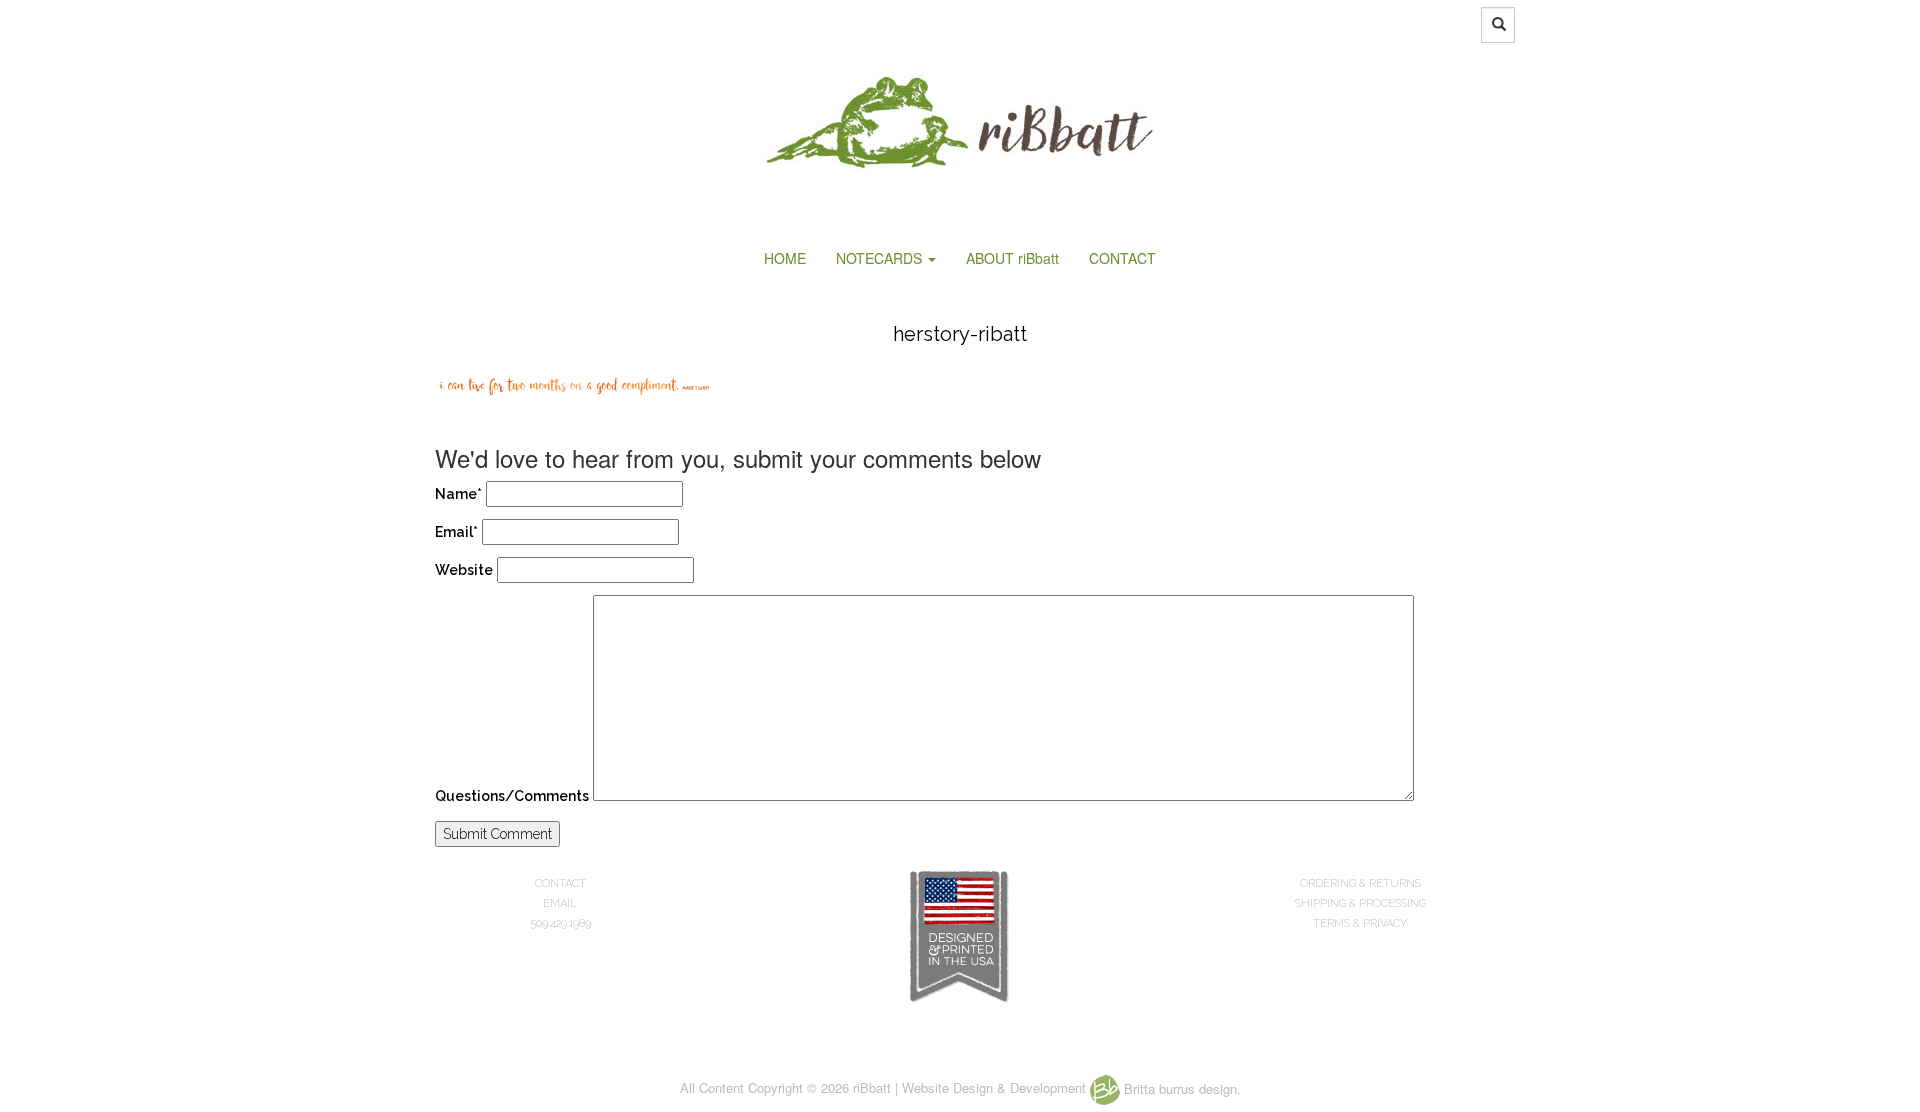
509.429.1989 (560, 923)
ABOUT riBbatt (1012, 258)
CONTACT (1122, 258)
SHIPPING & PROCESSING (1360, 903)
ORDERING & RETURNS (1360, 883)
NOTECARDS (881, 258)
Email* (456, 532)
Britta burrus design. (1180, 1088)
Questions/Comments (512, 796)
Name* (458, 494)
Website (464, 570)
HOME (785, 258)
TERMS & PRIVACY (1360, 923)
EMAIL (560, 903)
